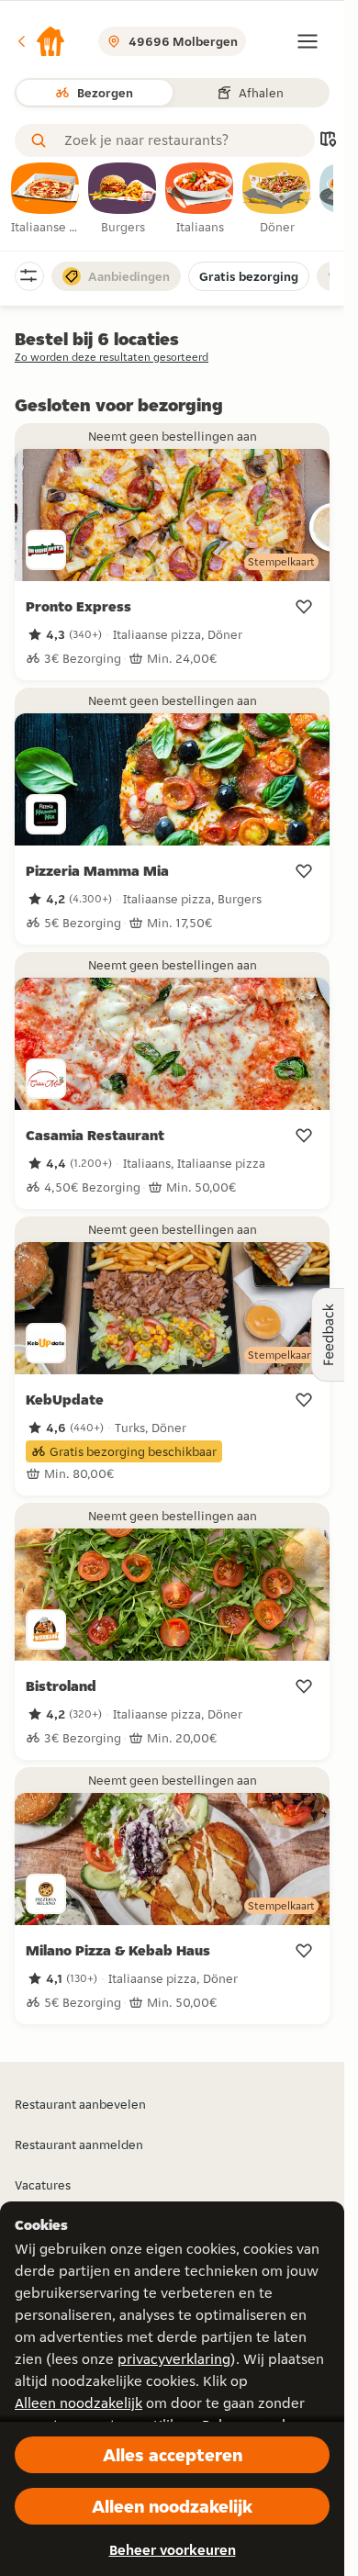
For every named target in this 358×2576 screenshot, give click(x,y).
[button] (40, 41)
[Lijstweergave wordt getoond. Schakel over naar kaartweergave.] (328, 141)
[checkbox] (46, 199)
